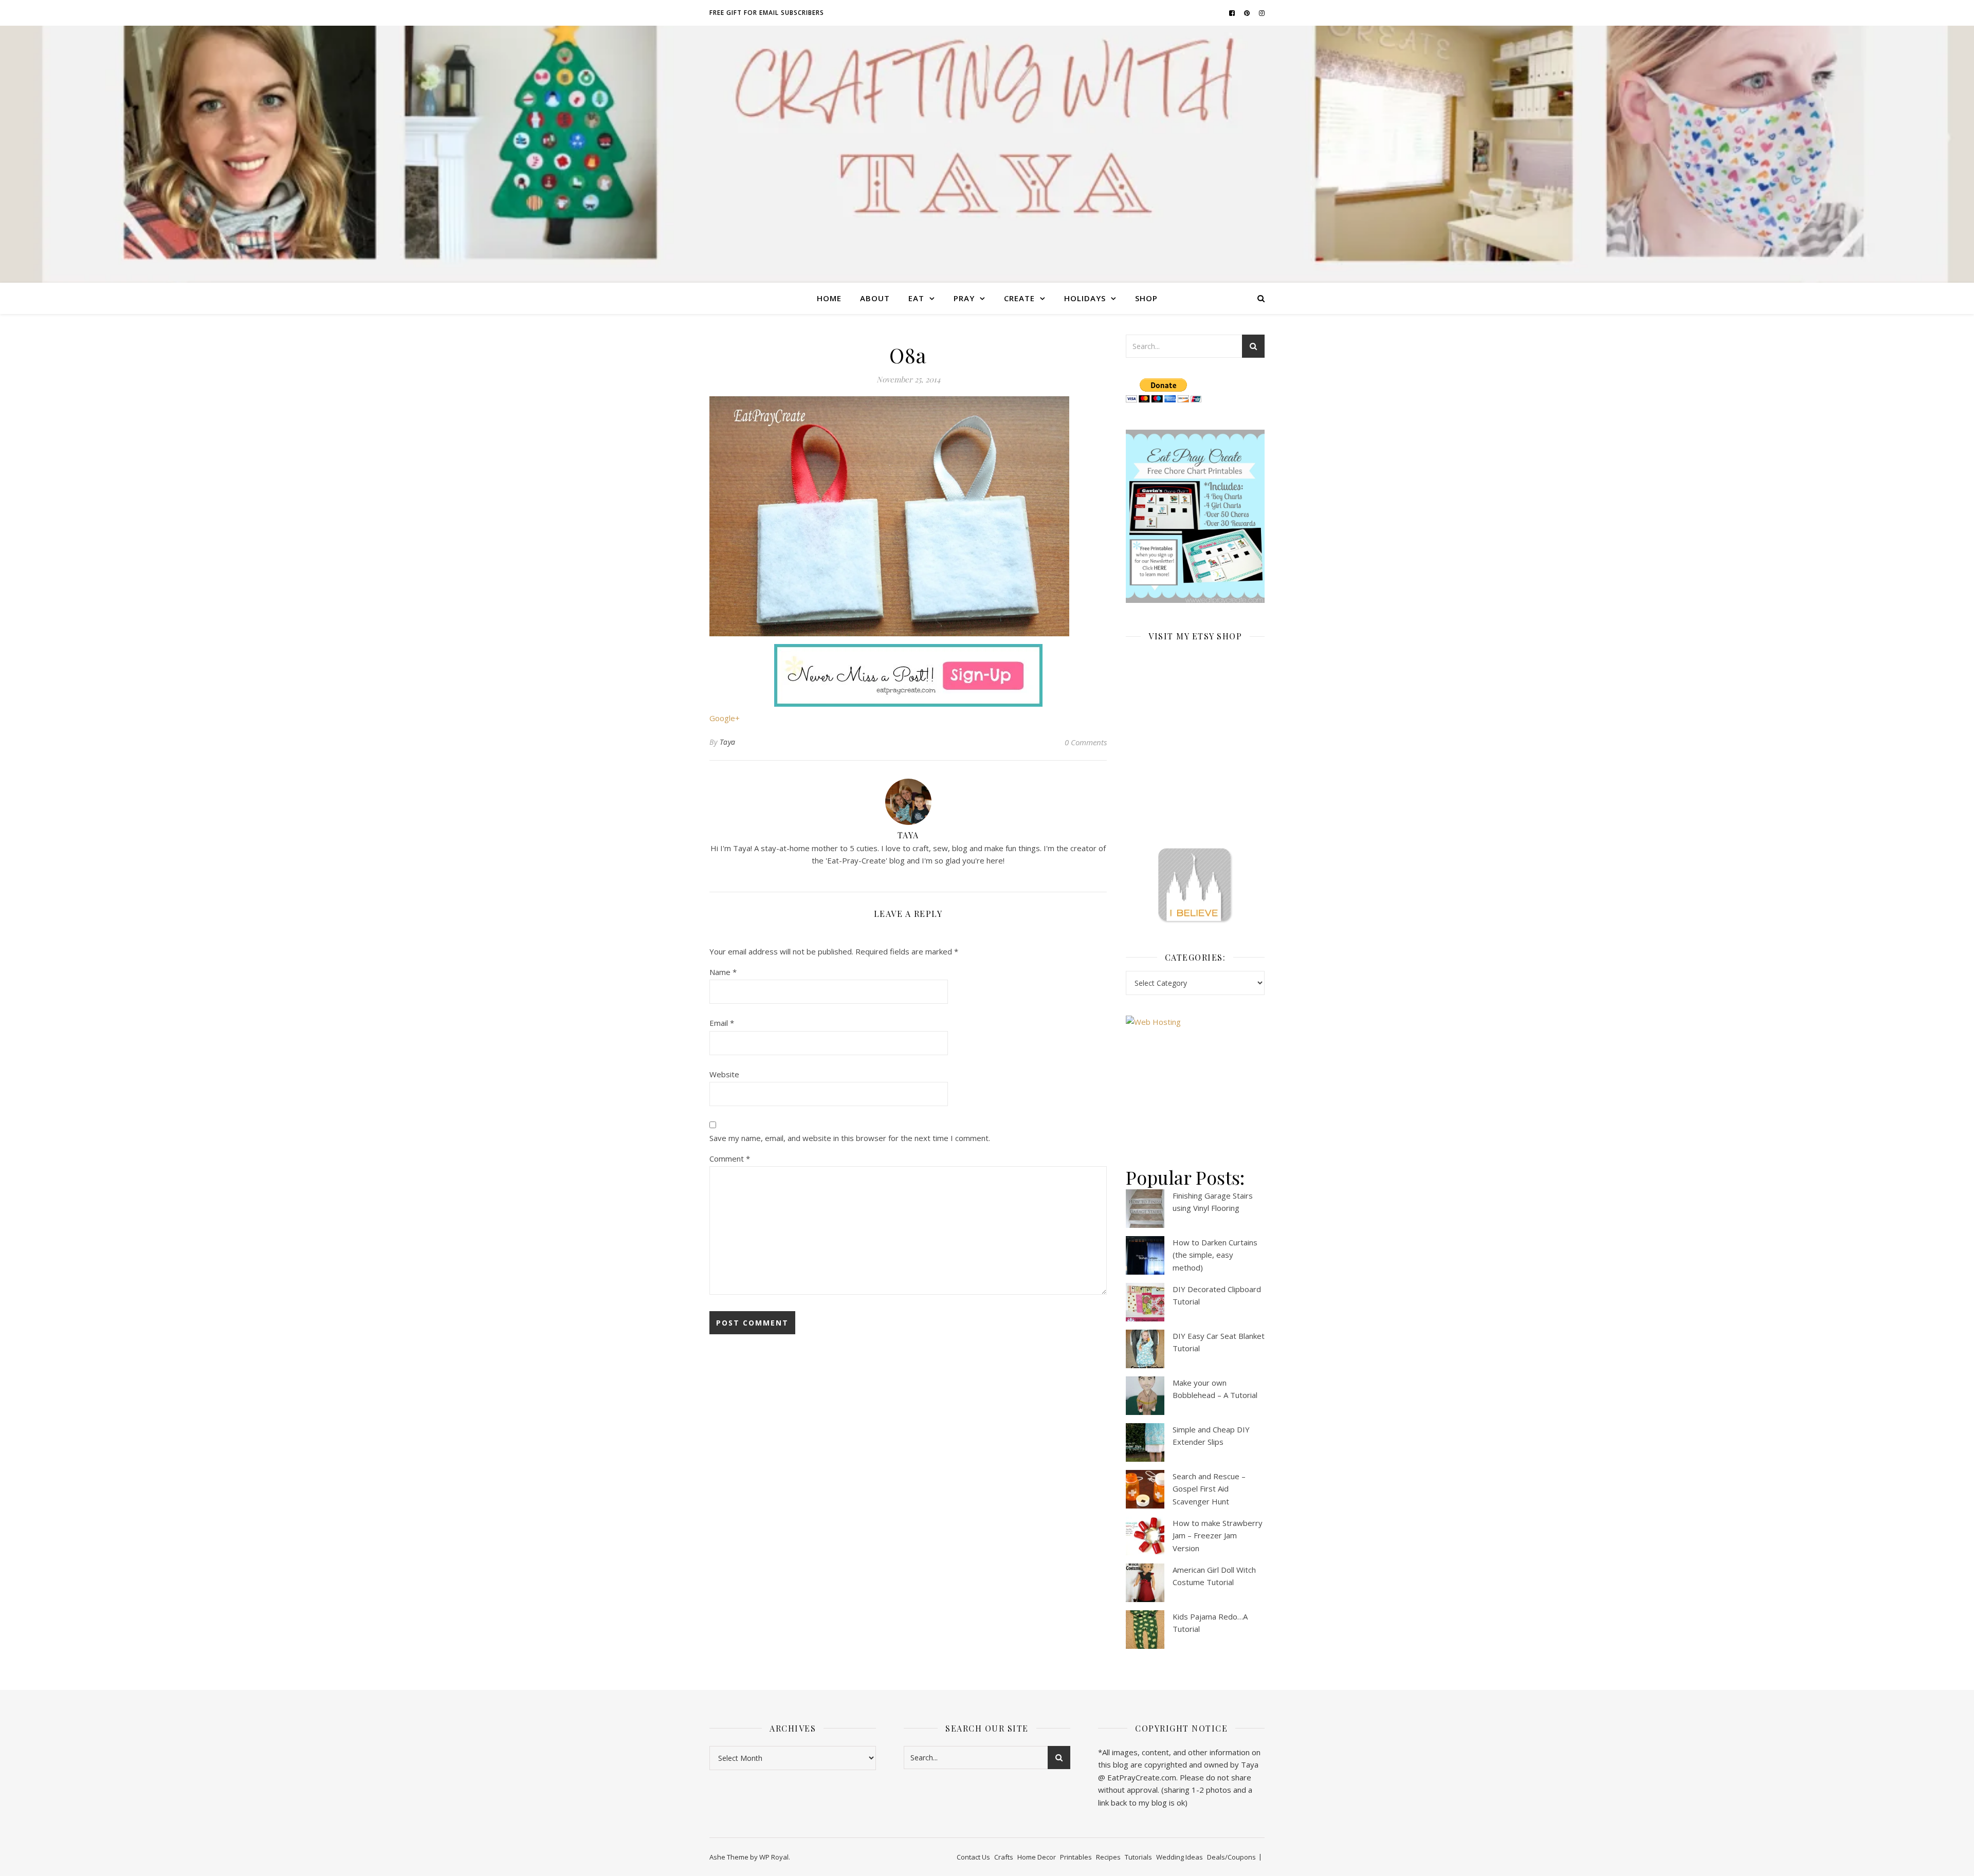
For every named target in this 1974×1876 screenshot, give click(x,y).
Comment (730, 1158)
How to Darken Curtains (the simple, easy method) (1215, 1255)
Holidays (1085, 298)
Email (722, 1023)
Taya (728, 742)
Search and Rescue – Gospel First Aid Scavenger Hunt (1209, 1489)
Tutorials (1138, 1857)
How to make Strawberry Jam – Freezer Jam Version (1218, 1535)
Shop (1146, 298)
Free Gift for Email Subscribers (767, 13)
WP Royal (774, 1857)
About (875, 298)
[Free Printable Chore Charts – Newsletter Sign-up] (1195, 517)
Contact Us (973, 1857)
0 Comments (1086, 742)
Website (724, 1074)
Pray (964, 298)
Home (829, 298)
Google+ (725, 718)
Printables (1076, 1857)
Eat (916, 298)
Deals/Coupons (1231, 1857)
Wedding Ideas (1180, 1857)
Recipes (1108, 1857)
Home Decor (1037, 1857)
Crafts (1004, 1857)
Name (723, 972)
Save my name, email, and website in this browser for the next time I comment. (850, 1138)
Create (1019, 298)
